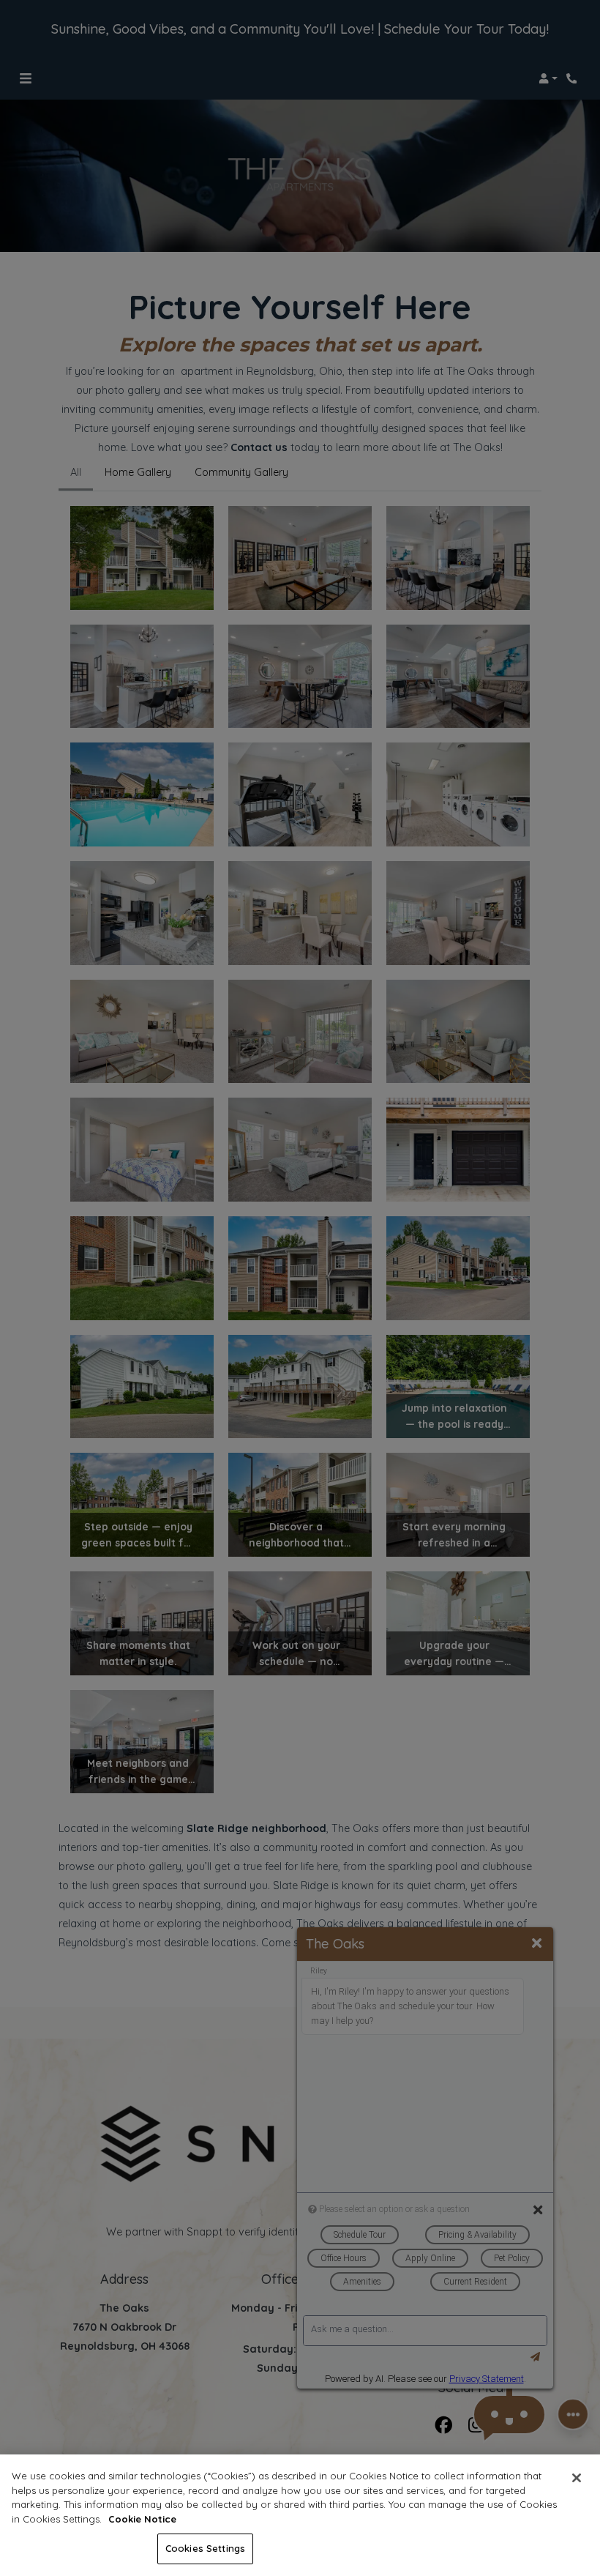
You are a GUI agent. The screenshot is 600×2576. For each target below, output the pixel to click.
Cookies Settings (205, 2548)
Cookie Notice (142, 2519)
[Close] (577, 2478)
